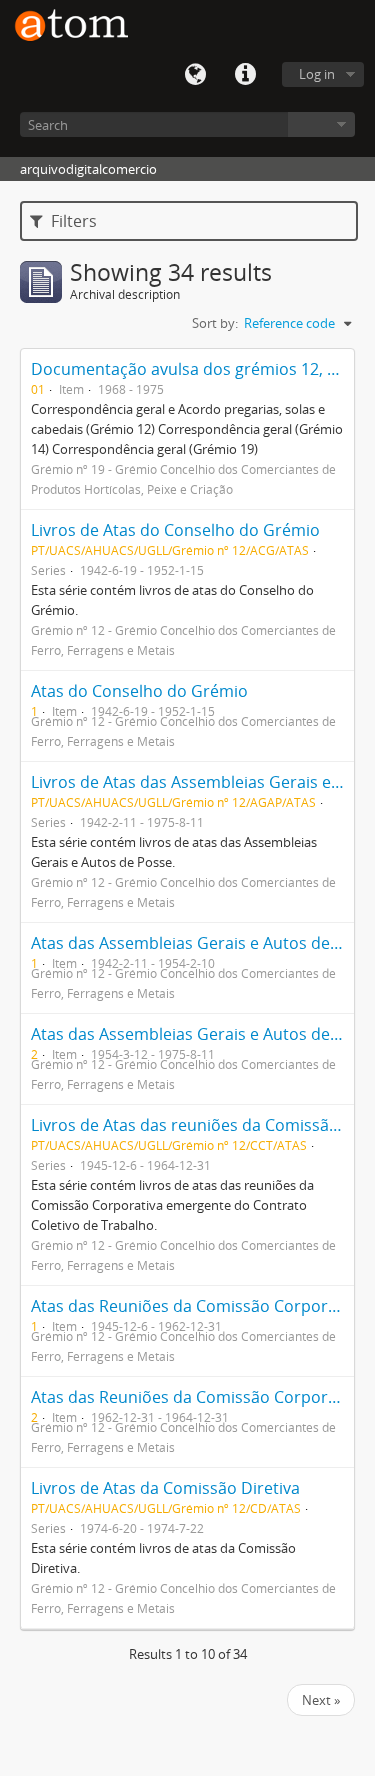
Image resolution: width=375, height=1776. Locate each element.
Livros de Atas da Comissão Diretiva (165, 1488)
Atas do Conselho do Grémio (139, 691)
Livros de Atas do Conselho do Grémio (175, 530)
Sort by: (215, 323)
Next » (321, 1700)
